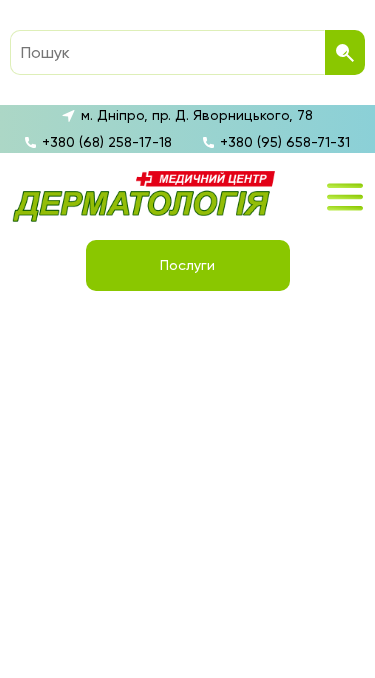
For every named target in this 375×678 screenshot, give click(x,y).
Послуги (187, 265)
